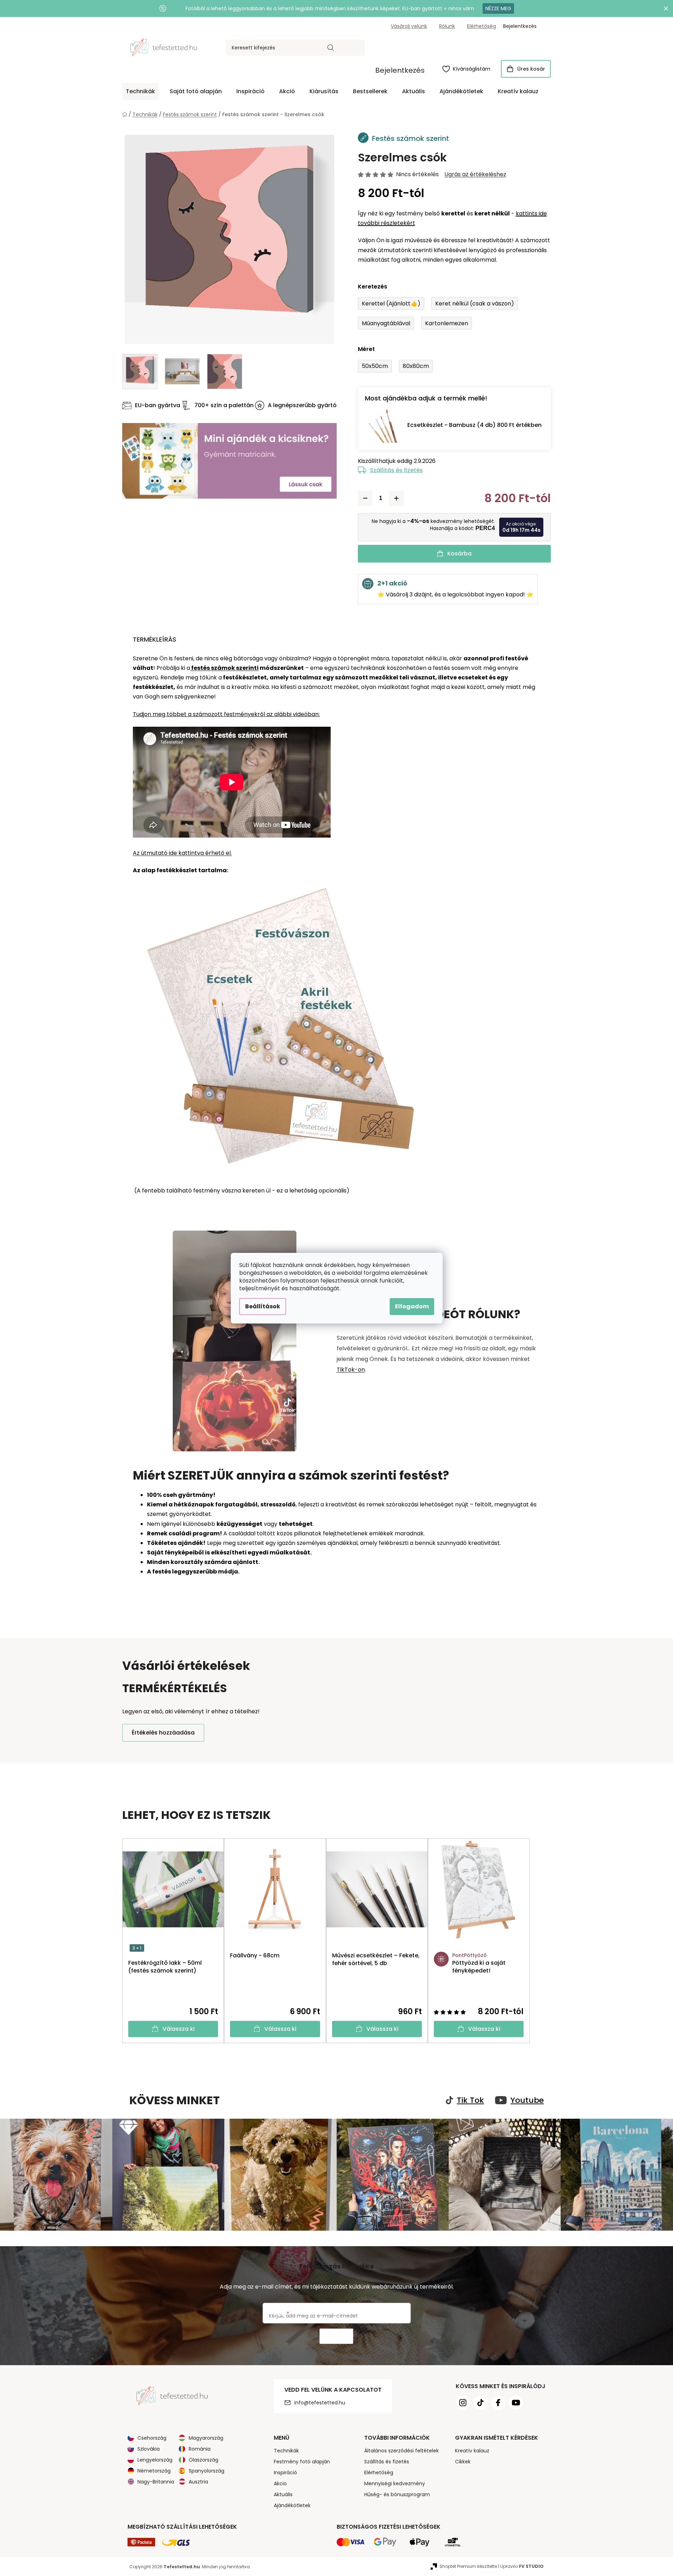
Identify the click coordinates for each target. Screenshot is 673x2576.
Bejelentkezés (400, 70)
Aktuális (283, 2494)
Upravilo (522, 2566)
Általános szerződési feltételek (402, 2451)
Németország (154, 2471)
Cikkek (463, 2462)
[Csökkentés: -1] (365, 498)
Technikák (286, 2451)
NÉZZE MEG (498, 8)
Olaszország (203, 2460)
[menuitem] (140, 91)
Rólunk (447, 26)
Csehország (152, 2438)
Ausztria (198, 2482)
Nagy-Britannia (156, 2482)
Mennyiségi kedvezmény (395, 2483)
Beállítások (263, 1306)
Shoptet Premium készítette (468, 2566)
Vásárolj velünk (409, 26)
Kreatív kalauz (472, 2451)
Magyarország (206, 2438)
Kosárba (459, 554)
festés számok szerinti (224, 668)
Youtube (527, 2100)
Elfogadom (412, 1306)
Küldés (336, 2336)
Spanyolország (206, 2471)
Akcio (280, 2483)
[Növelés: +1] (396, 498)
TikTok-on (351, 1370)
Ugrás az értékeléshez (475, 174)
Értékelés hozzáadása (163, 1733)
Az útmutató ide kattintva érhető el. (182, 853)
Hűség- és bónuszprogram (397, 2494)
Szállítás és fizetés (396, 470)
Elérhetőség (482, 26)
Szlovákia (149, 2449)
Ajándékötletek (292, 2505)
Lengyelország (155, 2460)
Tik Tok (470, 2100)
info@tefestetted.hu (320, 2403)
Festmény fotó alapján (302, 2462)
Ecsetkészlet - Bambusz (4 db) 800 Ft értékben (474, 425)
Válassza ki (179, 2029)
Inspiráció (285, 2473)
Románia (200, 2449)
